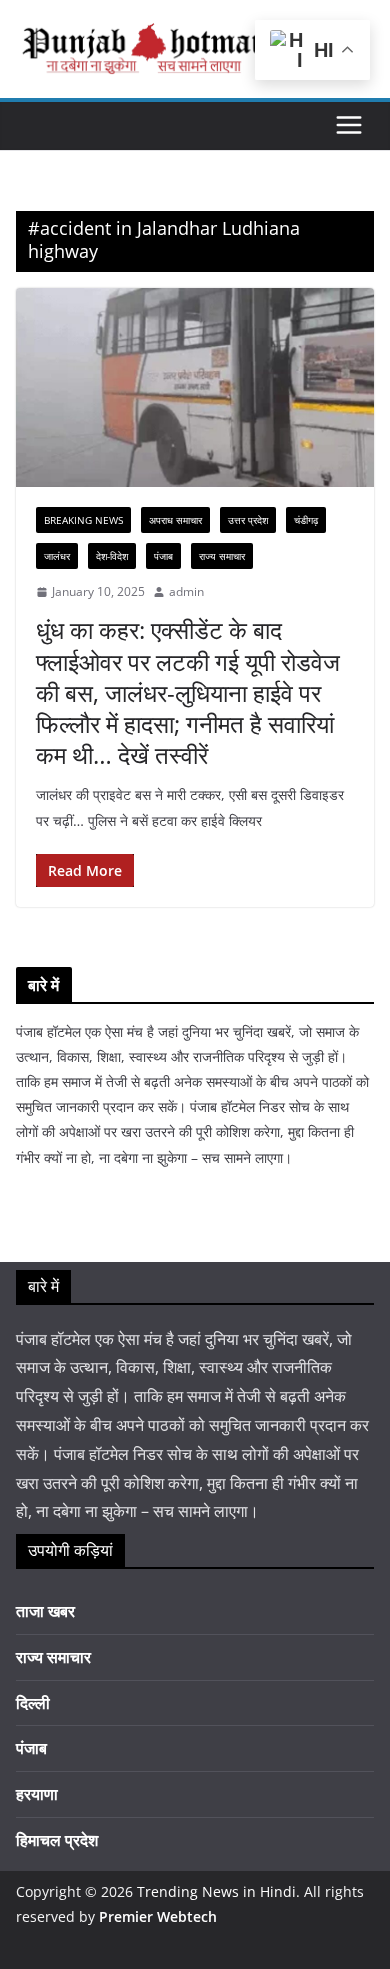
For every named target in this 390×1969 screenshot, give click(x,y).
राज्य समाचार (222, 556)
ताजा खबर (45, 1611)
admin (186, 591)
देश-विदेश (112, 556)
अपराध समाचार (175, 520)
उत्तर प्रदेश (248, 520)
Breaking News (83, 520)
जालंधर (57, 556)
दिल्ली (33, 1703)
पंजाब (163, 556)
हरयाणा (37, 1794)
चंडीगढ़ (306, 520)
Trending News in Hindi (216, 1891)
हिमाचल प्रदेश (57, 1840)
